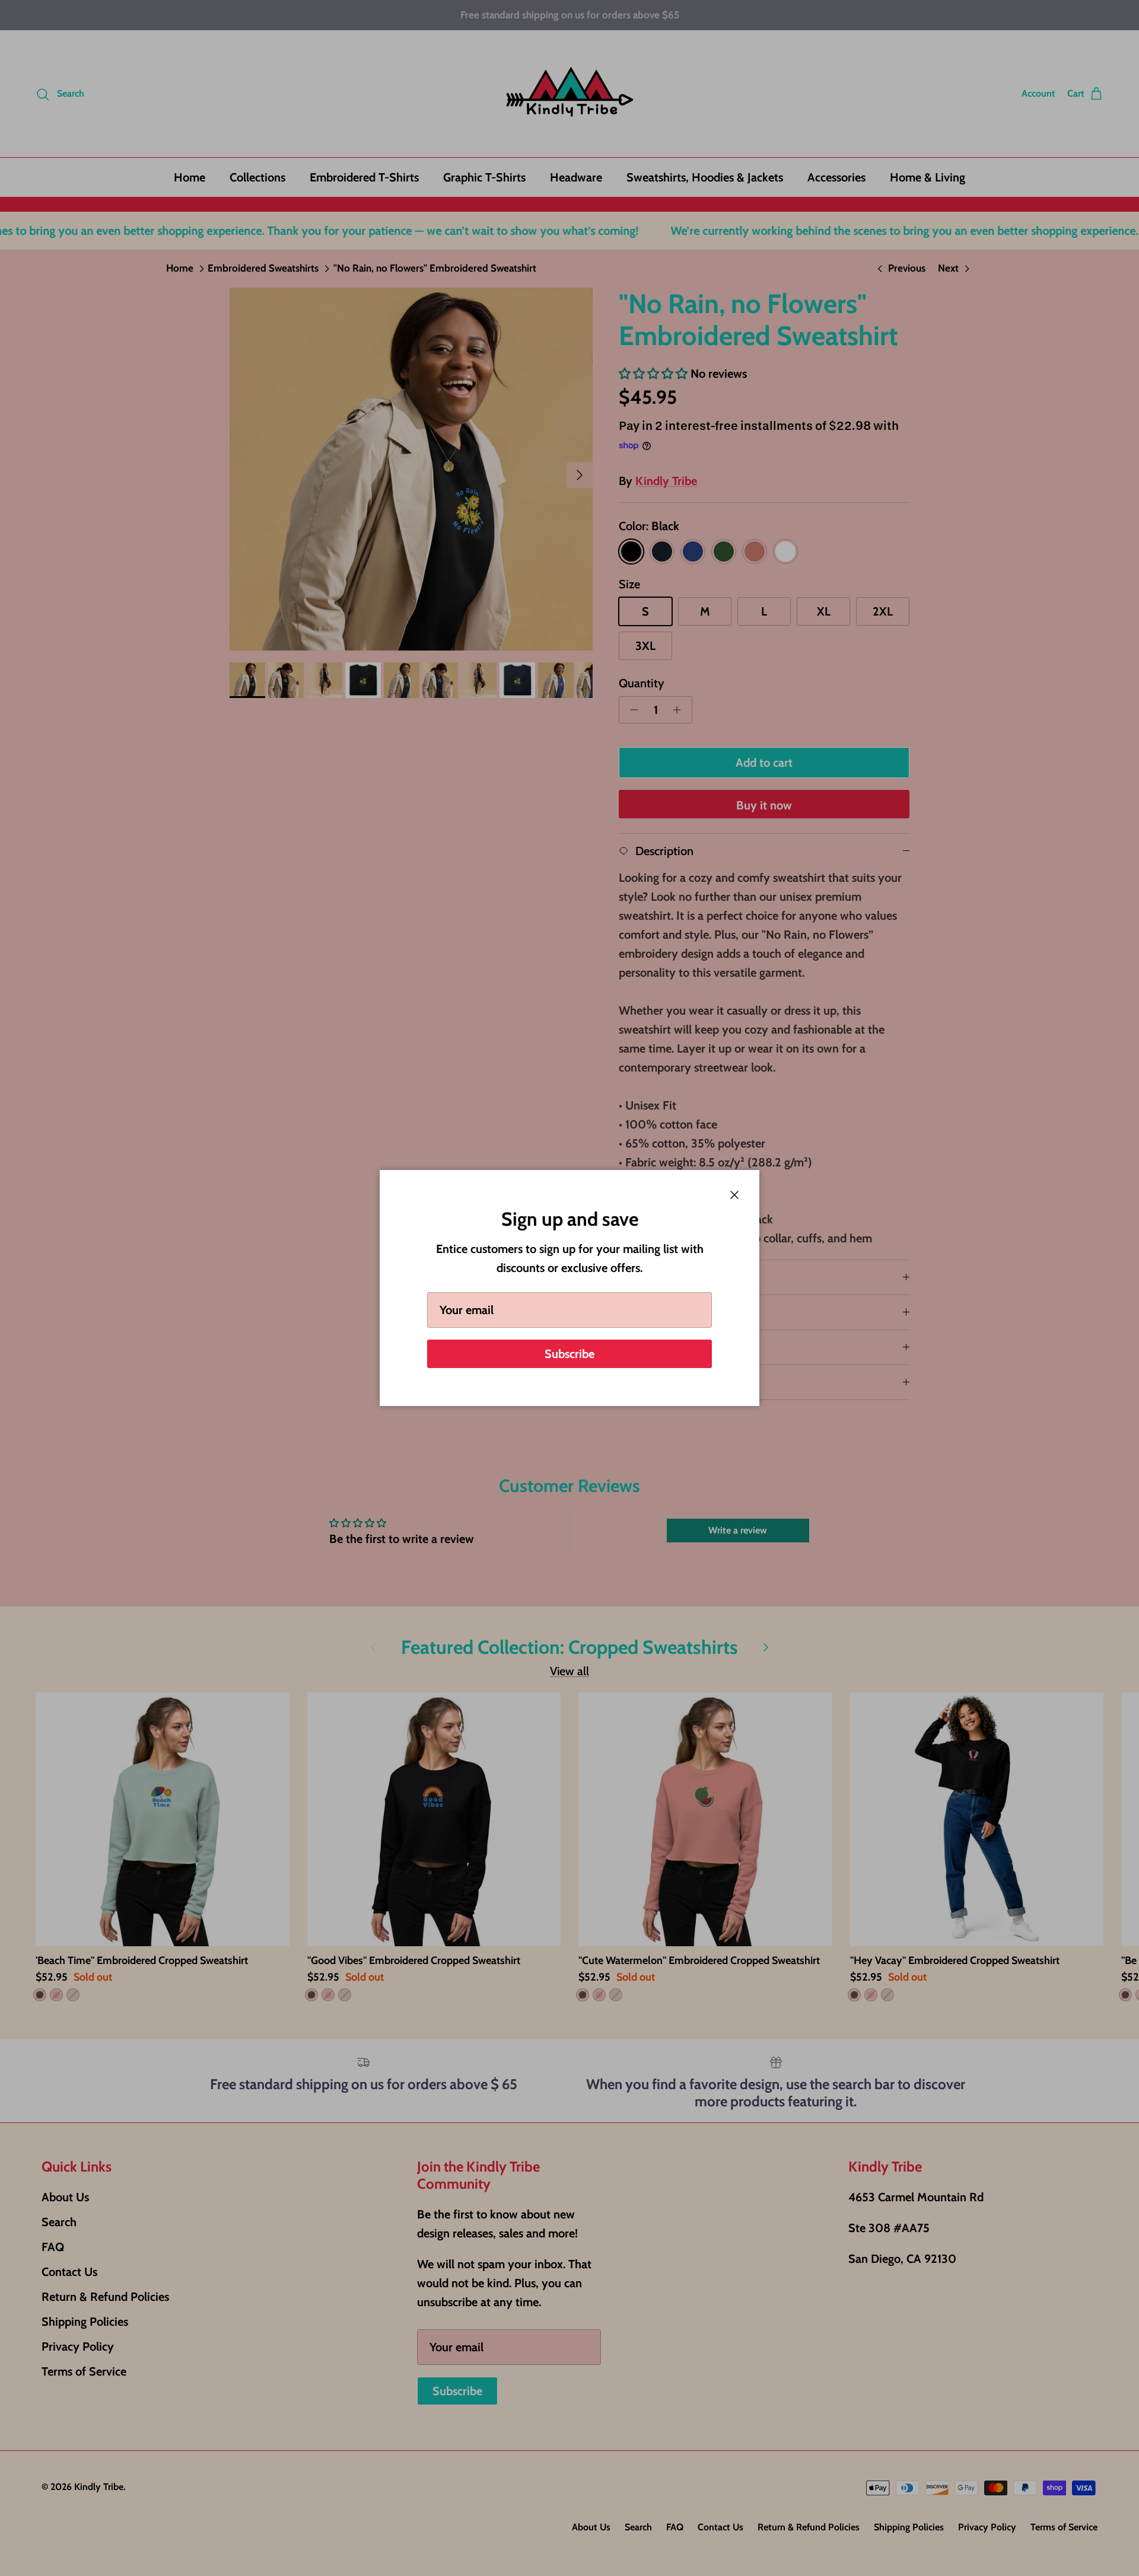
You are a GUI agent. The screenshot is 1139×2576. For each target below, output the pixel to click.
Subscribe (569, 1354)
